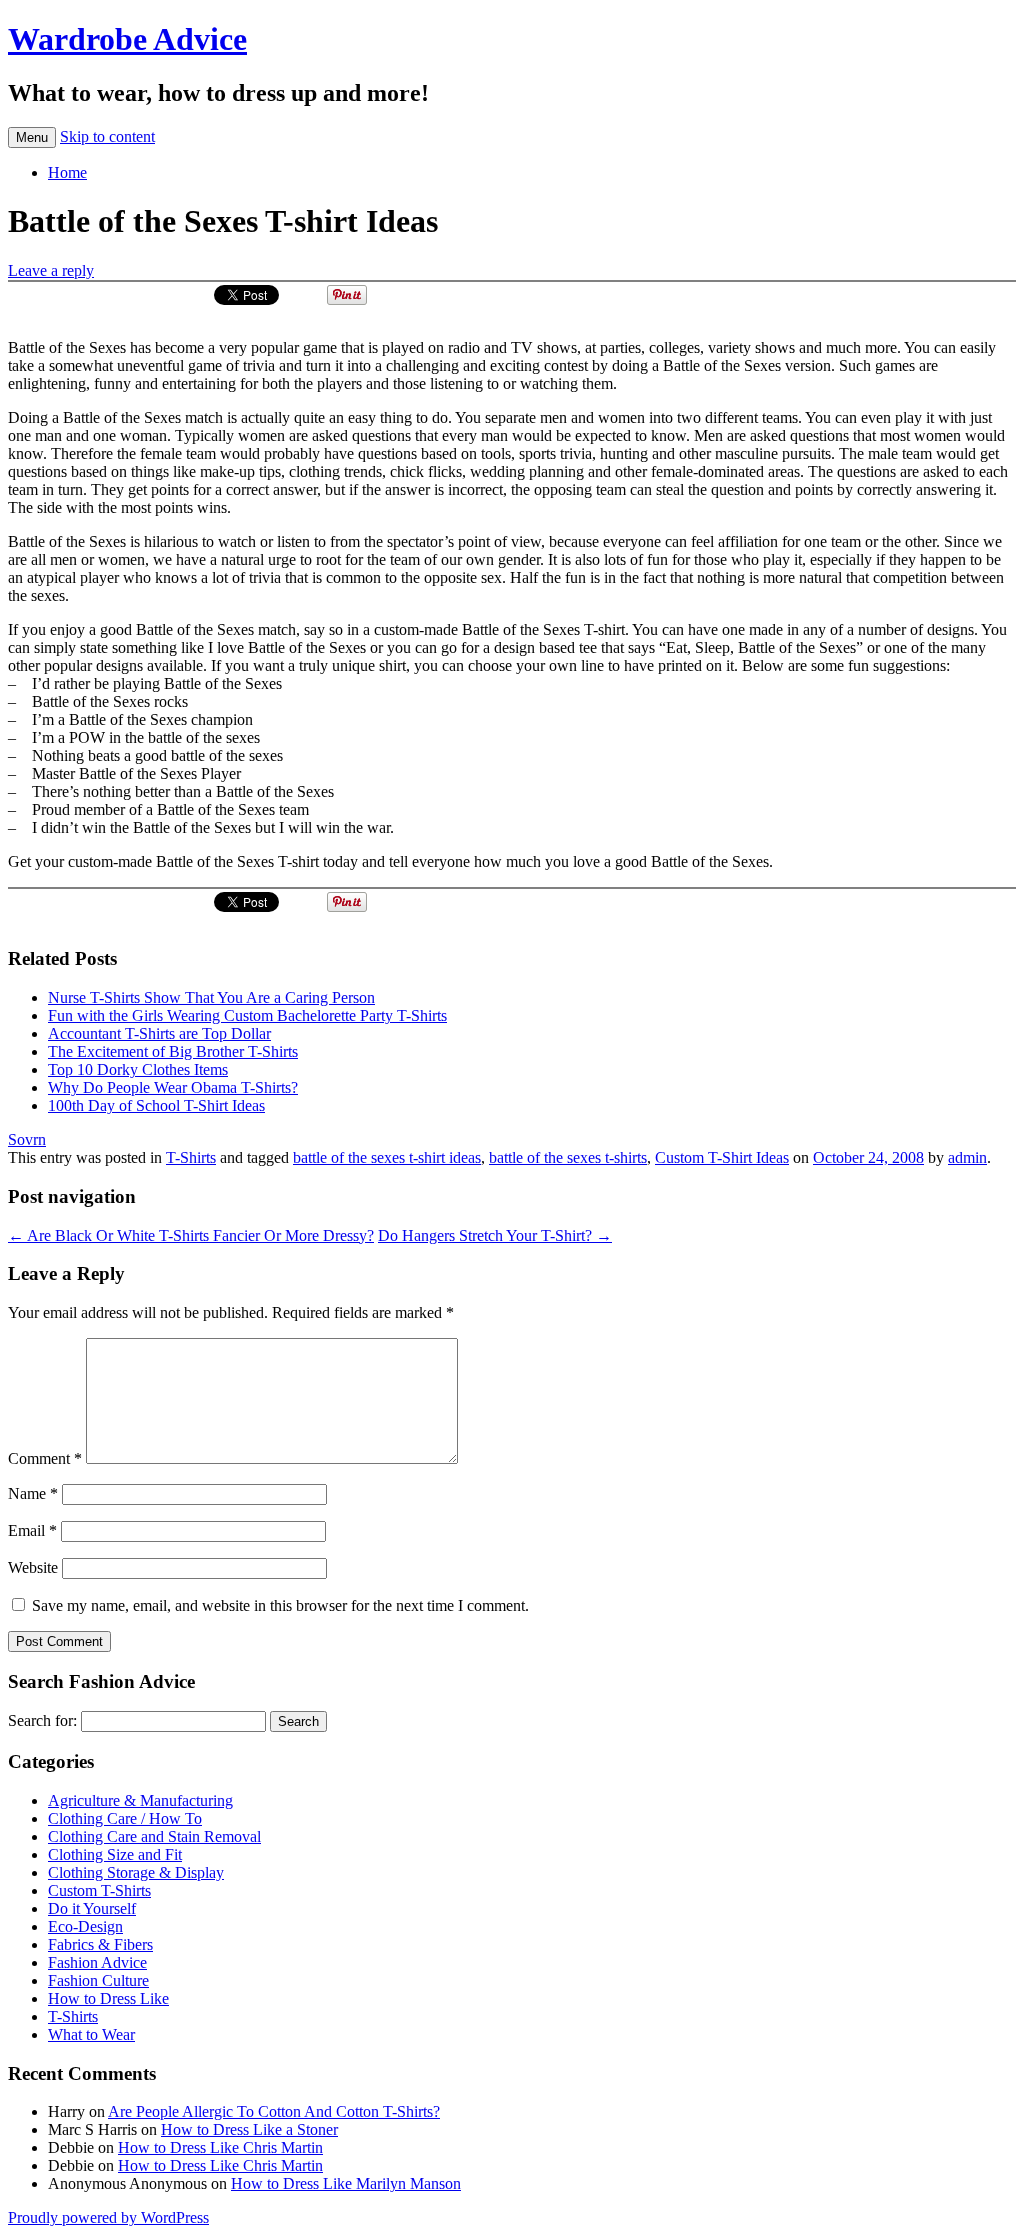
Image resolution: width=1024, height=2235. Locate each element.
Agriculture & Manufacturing (140, 1800)
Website (33, 1567)
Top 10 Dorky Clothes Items (138, 1069)
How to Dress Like (108, 1998)
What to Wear (91, 2034)
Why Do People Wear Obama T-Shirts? (173, 1087)
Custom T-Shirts (99, 1890)
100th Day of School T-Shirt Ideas (156, 1105)
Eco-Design (85, 1926)
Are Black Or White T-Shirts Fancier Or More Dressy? (191, 1235)
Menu (32, 137)
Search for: (42, 1720)
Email (32, 1530)
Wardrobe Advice (127, 39)
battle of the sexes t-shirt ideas (387, 1157)
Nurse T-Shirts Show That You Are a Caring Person (211, 997)
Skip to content (107, 136)
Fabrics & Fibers (100, 1944)
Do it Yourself (92, 1908)
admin (967, 1157)
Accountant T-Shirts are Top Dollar (159, 1033)
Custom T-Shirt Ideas (722, 1157)
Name (33, 1493)
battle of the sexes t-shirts (568, 1157)
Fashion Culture (98, 1980)
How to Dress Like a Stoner (249, 2129)
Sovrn (27, 1139)
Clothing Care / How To (125, 1818)
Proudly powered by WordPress (108, 2217)
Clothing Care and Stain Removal (154, 1836)
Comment (45, 1458)
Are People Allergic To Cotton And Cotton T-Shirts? (274, 2111)
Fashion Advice (97, 1962)
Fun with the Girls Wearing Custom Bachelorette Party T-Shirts (247, 1015)
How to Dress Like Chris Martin (220, 2147)
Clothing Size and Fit (115, 1854)
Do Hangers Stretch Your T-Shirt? (495, 1235)
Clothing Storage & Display (136, 1872)
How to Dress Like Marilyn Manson (346, 2183)
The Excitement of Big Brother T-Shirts (173, 1051)
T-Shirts (191, 1157)
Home (67, 172)
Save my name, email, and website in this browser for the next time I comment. (280, 1605)
